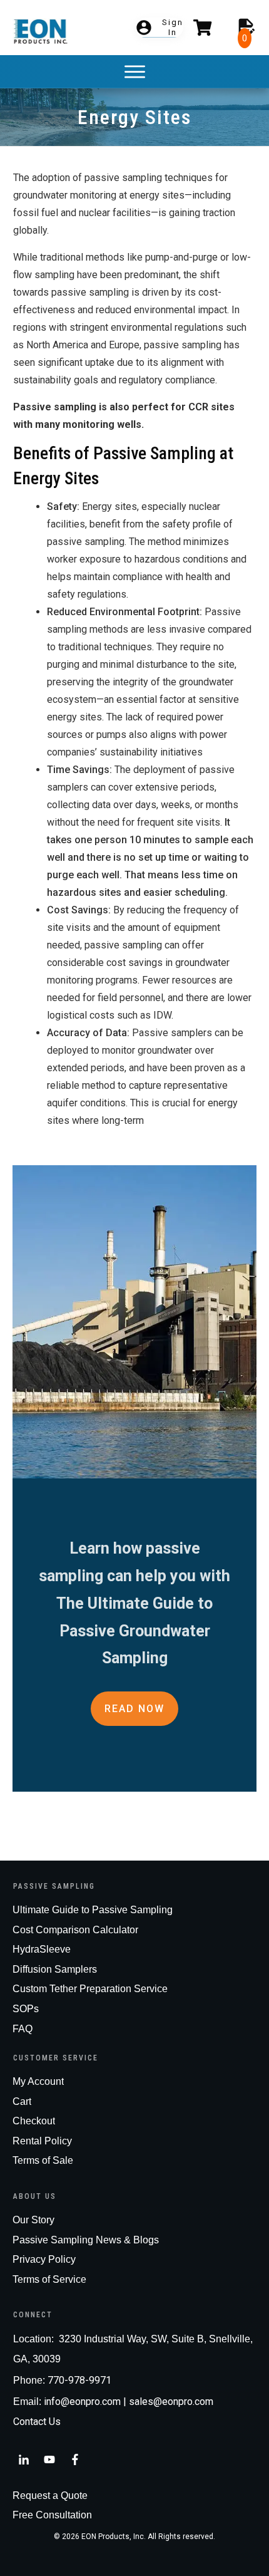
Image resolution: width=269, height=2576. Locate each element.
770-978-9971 (79, 2380)
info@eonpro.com (82, 2402)
